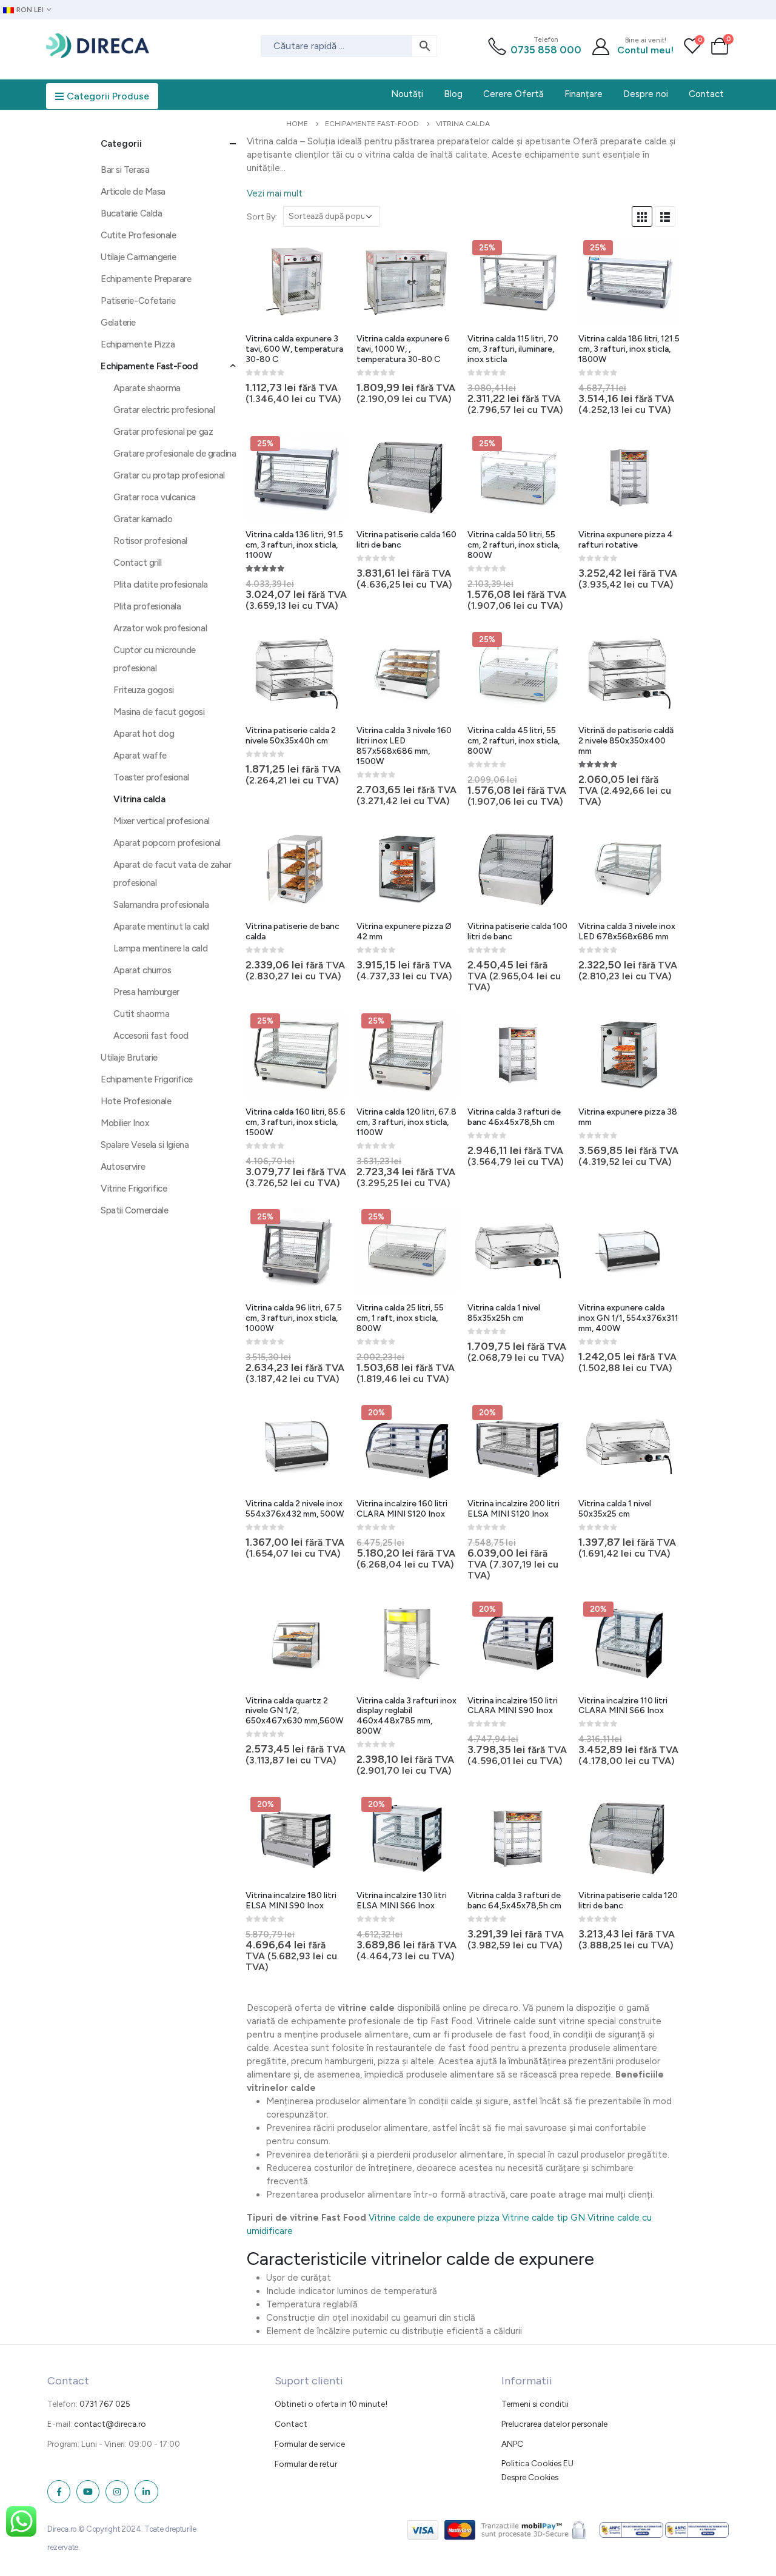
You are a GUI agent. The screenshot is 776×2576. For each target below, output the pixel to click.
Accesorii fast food (151, 1036)
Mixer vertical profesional (161, 821)
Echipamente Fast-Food (149, 366)
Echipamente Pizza (138, 344)
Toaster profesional (151, 777)
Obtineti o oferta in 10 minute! (331, 2404)
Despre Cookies (530, 2477)
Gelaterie (118, 323)
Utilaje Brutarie (129, 1058)
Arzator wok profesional (160, 628)
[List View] (665, 216)
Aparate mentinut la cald (161, 927)
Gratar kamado (143, 519)
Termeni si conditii (535, 2404)
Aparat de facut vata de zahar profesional (172, 874)
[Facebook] (59, 2492)
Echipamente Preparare (146, 279)
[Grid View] (642, 216)
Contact (291, 2424)
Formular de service (310, 2444)
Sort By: (262, 216)
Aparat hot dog (144, 734)
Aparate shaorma (147, 388)
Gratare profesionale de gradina (175, 454)
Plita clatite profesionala (160, 585)
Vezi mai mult (275, 193)
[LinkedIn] (146, 2492)
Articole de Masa (133, 192)
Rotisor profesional (150, 541)
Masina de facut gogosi (159, 712)
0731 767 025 (105, 2404)
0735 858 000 (546, 50)
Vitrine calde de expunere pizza (434, 2218)
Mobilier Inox (125, 1123)
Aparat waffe (140, 756)
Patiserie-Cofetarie (138, 301)
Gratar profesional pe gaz (163, 432)
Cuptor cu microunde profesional (154, 659)
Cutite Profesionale (138, 235)
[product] (296, 282)
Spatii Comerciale (134, 1210)
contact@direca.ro (110, 2424)
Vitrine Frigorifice (134, 1189)
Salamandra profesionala (161, 905)
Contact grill (137, 563)
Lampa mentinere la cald (160, 948)
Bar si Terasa (125, 170)
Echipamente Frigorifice (147, 1079)
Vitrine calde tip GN (544, 2218)
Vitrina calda (139, 799)
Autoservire (123, 1167)
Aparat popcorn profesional (167, 843)
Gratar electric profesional (164, 410)
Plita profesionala (147, 606)
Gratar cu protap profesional (169, 475)
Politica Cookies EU (537, 2463)
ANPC (512, 2444)
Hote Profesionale (136, 1101)
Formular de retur (306, 2464)
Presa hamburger (146, 992)
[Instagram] (117, 2492)
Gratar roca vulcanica (155, 497)
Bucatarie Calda (131, 213)
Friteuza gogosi (143, 690)
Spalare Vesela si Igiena (145, 1145)
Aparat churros (142, 970)
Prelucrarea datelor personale (554, 2424)
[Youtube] (88, 2492)
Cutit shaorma (141, 1014)
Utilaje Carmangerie (138, 257)
